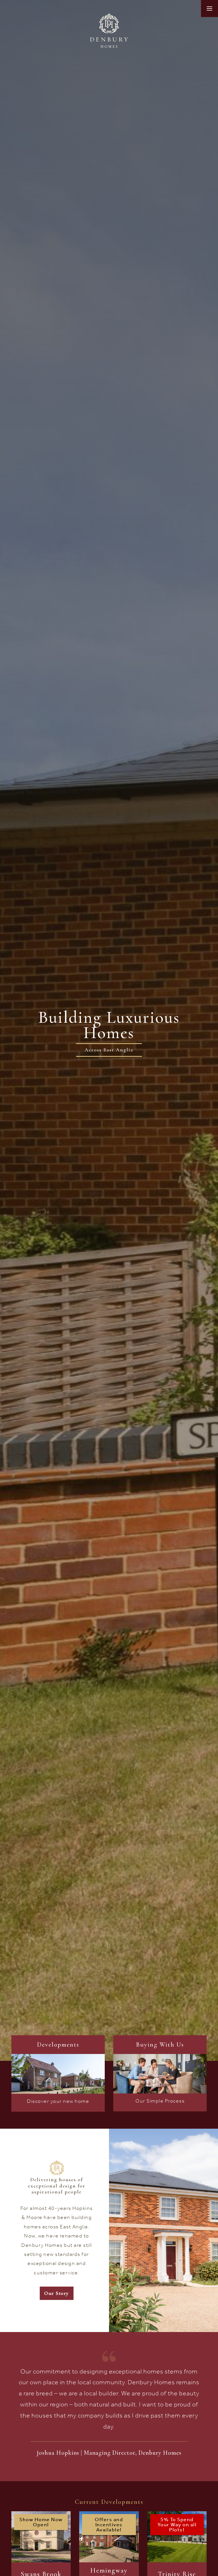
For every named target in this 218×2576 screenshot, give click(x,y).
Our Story (57, 2293)
